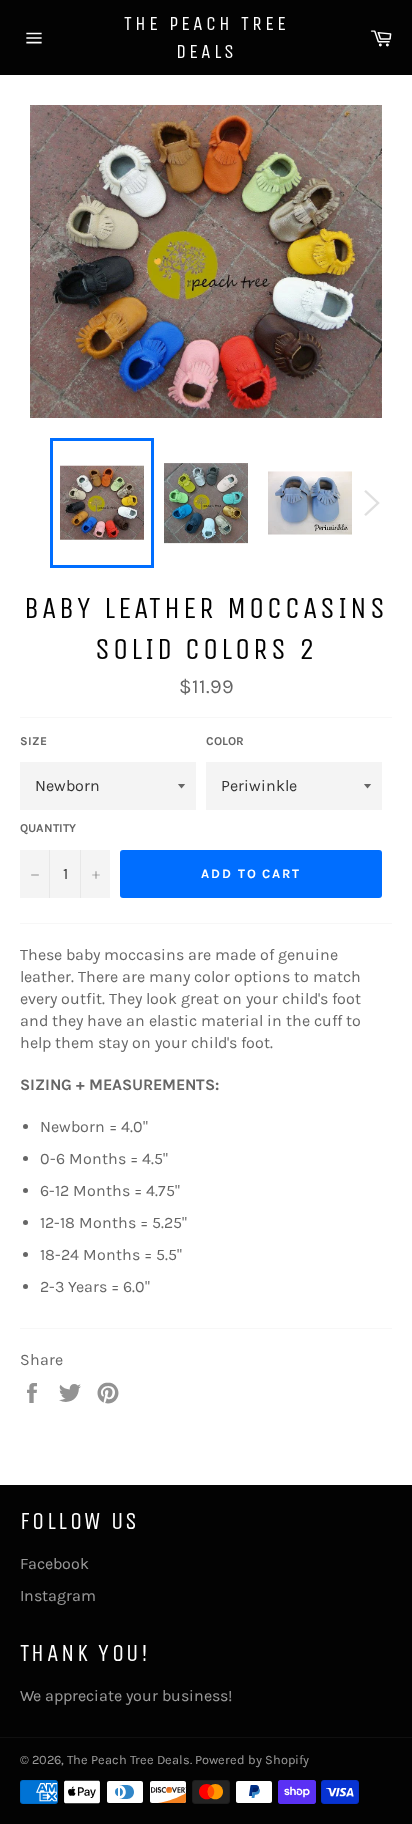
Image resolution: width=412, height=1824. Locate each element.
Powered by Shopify (252, 1759)
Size (33, 741)
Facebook (54, 1563)
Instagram (58, 1595)
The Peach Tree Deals (206, 37)
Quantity (48, 828)
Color (225, 741)
